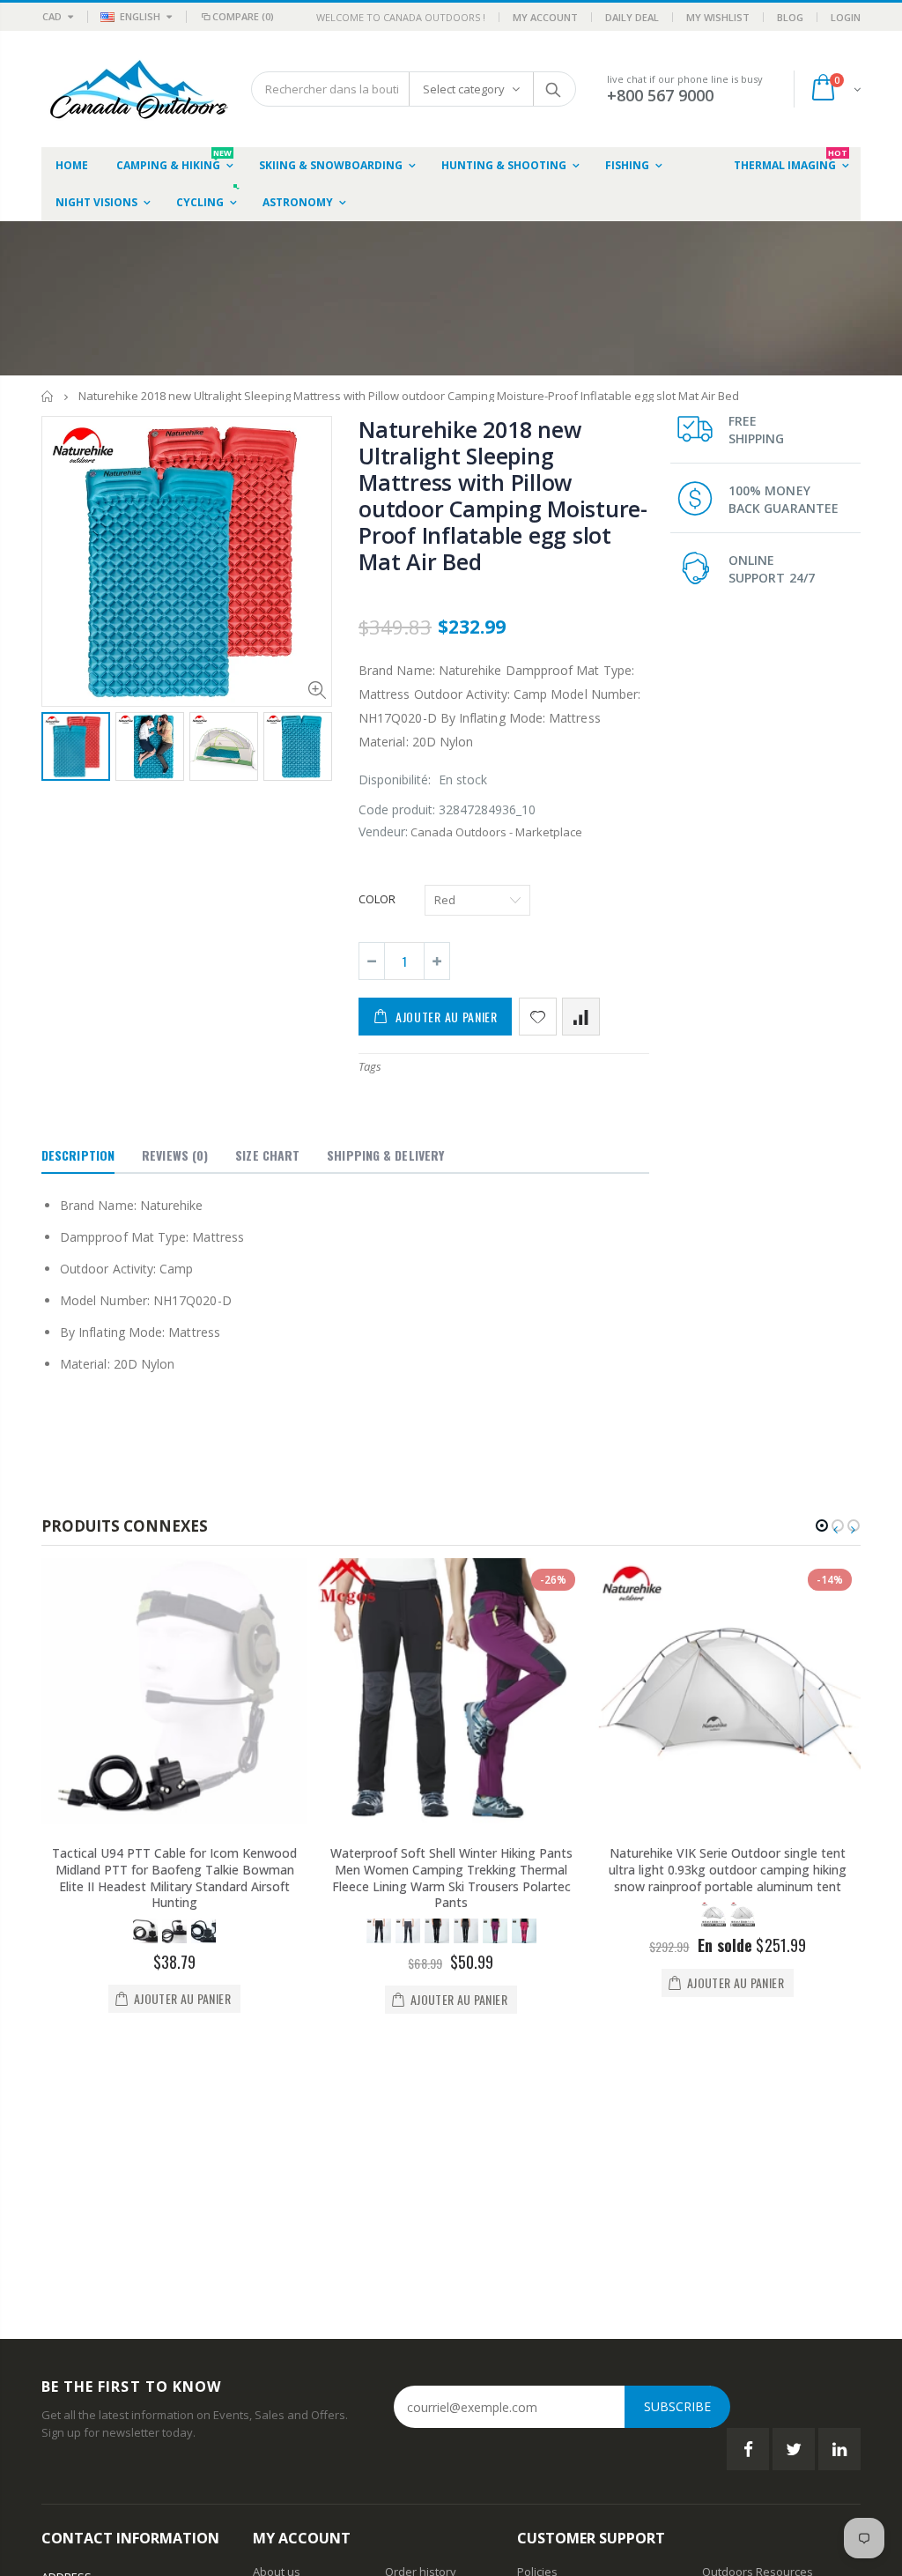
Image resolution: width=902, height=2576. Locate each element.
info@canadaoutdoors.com (115, 2440)
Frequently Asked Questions (593, 2327)
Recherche (554, 89)
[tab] (78, 1156)
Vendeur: (383, 831)
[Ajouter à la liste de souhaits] (538, 1017)
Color (377, 899)
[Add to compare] (581, 1017)
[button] (822, 1526)
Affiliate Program (747, 2350)
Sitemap (539, 2350)
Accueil (48, 396)
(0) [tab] (175, 1155)
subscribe (677, 2140)
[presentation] (60, 749)
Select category (464, 89)
